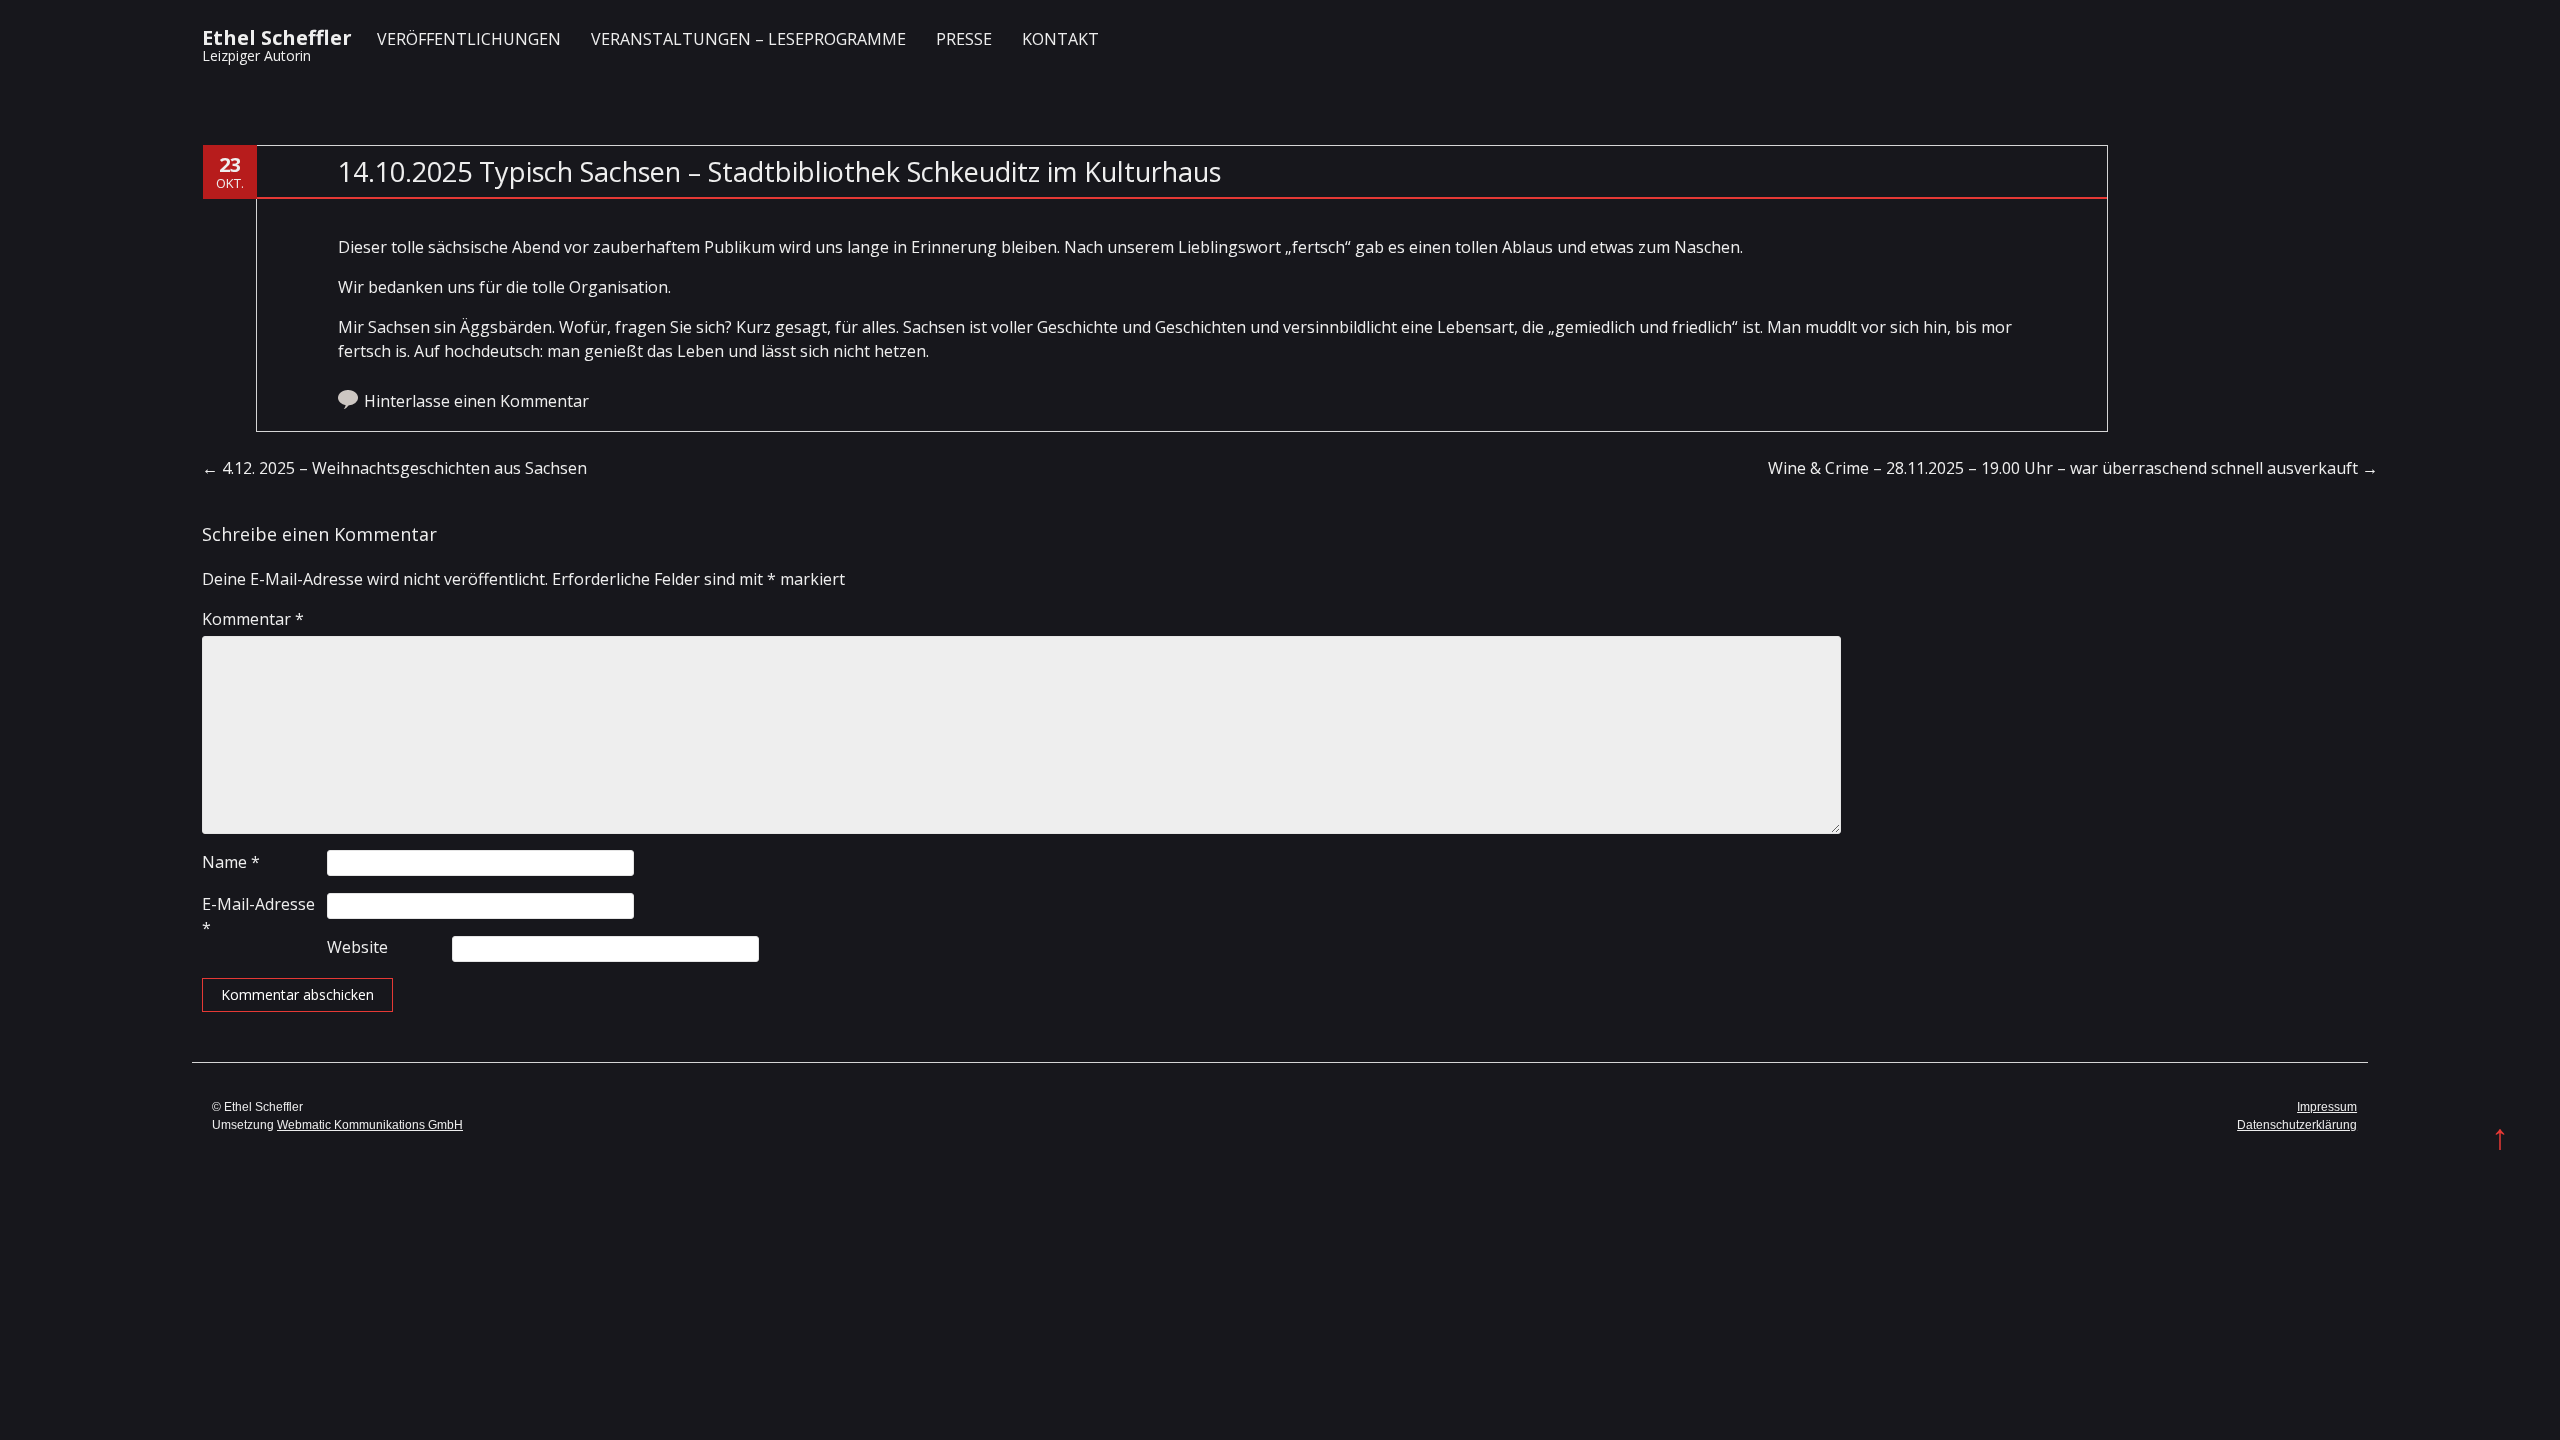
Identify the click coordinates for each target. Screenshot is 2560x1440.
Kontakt (1060, 39)
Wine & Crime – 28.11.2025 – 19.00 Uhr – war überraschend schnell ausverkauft (2073, 468)
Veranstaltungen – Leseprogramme (748, 39)
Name (231, 862)
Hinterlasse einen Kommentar (476, 401)
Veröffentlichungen (469, 39)
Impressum (2327, 1107)
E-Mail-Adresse (258, 916)
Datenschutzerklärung (2297, 1125)
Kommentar (253, 619)
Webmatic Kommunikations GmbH (370, 1125)
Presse (964, 39)
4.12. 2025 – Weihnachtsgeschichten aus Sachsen (394, 468)
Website (357, 947)
